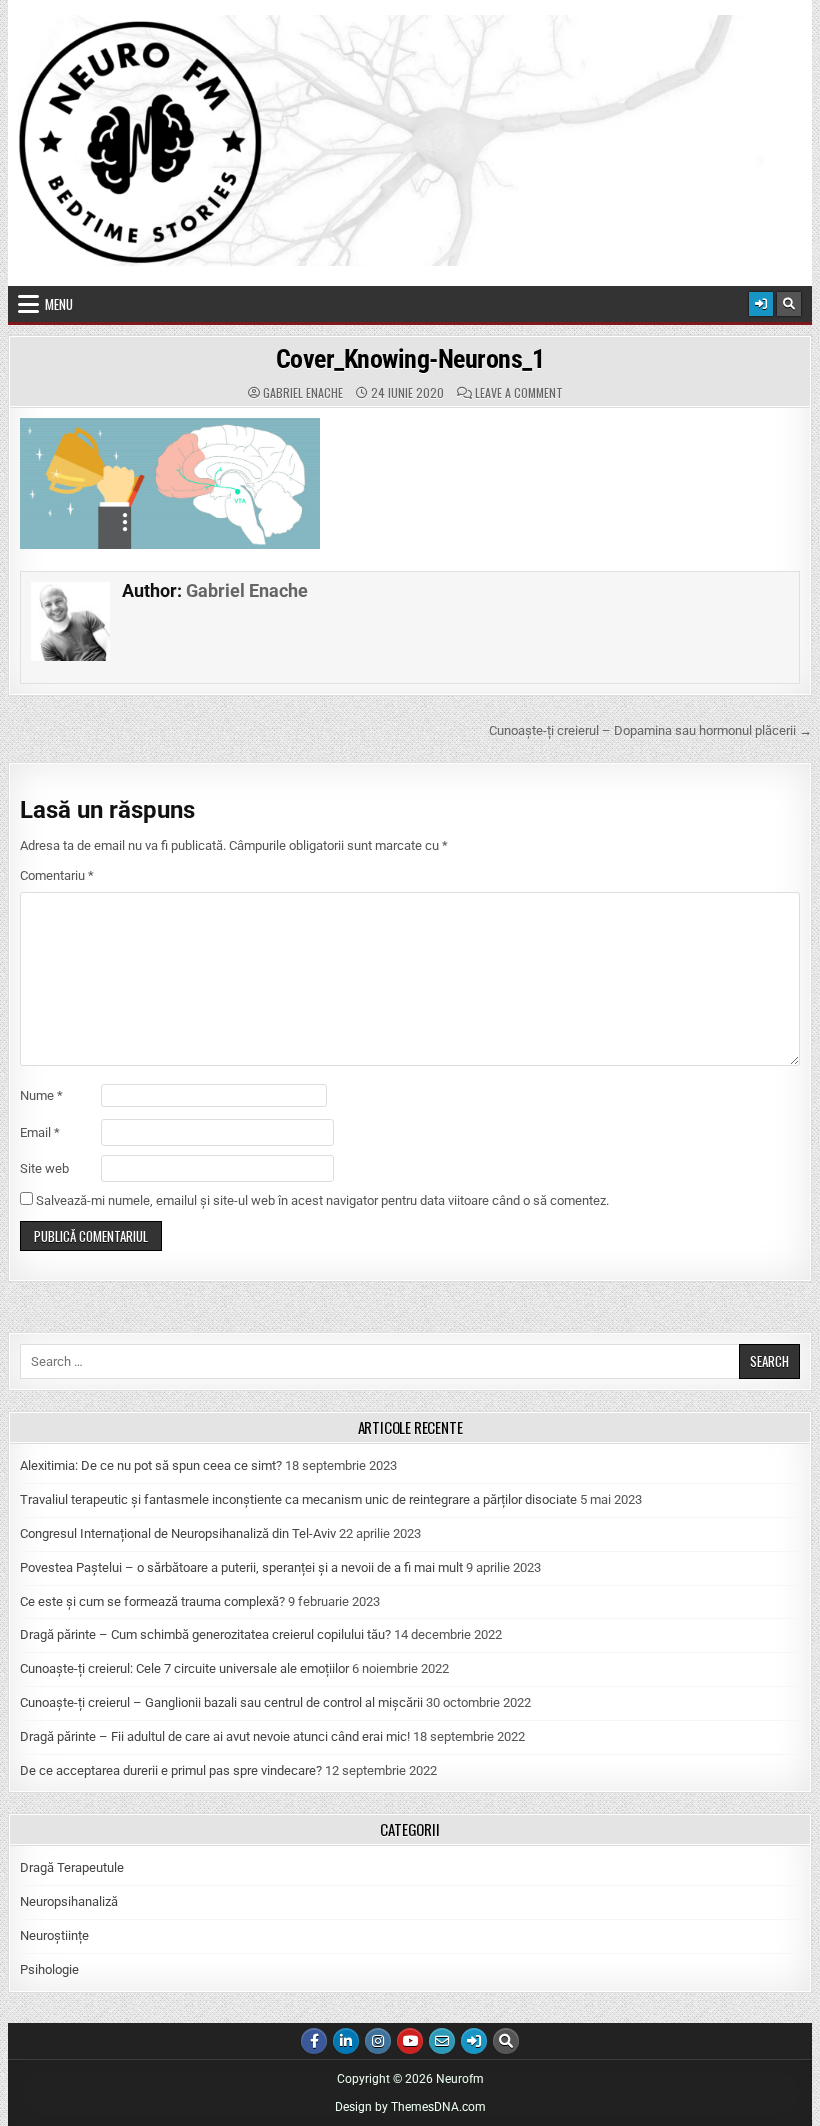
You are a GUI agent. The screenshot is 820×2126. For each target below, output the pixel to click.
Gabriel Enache (303, 393)
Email (40, 1132)
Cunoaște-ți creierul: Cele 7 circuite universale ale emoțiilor (184, 1668)
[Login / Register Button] (761, 304)
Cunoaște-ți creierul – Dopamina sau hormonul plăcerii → (650, 730)
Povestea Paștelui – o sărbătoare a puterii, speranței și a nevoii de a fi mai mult (241, 1567)
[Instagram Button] (378, 2041)
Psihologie (49, 1969)
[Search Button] (789, 304)
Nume (41, 1095)
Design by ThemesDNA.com (410, 2107)
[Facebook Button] (314, 2041)
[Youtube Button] (410, 2041)
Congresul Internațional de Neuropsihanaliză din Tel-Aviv (178, 1533)
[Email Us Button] (442, 2041)
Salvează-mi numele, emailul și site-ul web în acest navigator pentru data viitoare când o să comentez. (322, 1200)
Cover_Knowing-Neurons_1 (410, 359)
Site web (44, 1168)
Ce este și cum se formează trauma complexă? (152, 1601)
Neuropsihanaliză (69, 1901)
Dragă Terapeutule (72, 1867)
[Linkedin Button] (346, 2041)
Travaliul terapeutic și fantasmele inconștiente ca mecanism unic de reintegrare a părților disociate (298, 1499)
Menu (59, 304)
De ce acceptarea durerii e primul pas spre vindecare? (171, 1770)
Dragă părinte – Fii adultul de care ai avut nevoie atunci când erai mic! (215, 1736)
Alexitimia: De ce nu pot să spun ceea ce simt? (151, 1465)
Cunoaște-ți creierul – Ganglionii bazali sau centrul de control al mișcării (221, 1702)
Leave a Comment (519, 393)
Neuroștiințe (54, 1935)
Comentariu (57, 875)
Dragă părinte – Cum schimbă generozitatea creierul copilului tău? (205, 1634)
